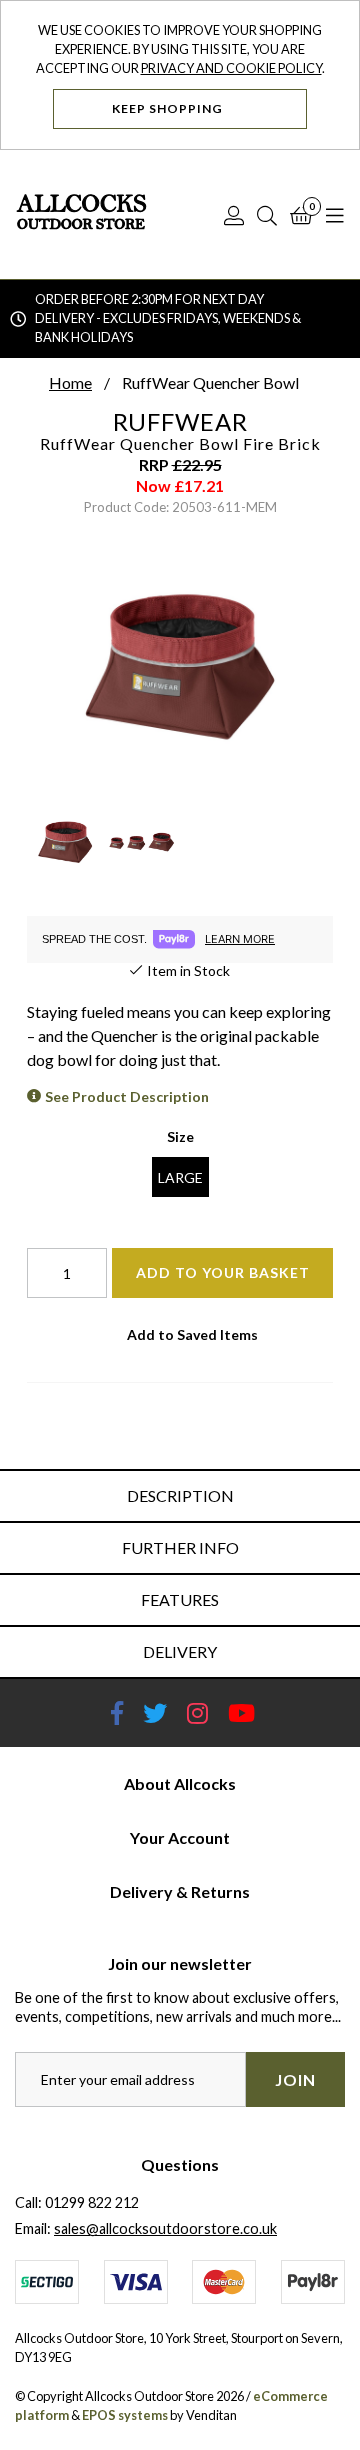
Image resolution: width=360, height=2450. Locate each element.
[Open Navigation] (335, 215)
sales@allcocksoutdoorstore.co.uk (165, 2228)
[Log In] (234, 215)
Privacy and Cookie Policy (231, 68)
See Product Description (127, 1096)
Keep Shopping (169, 108)
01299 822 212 (92, 2202)
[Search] (267, 215)
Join (295, 2079)
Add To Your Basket (223, 1272)
